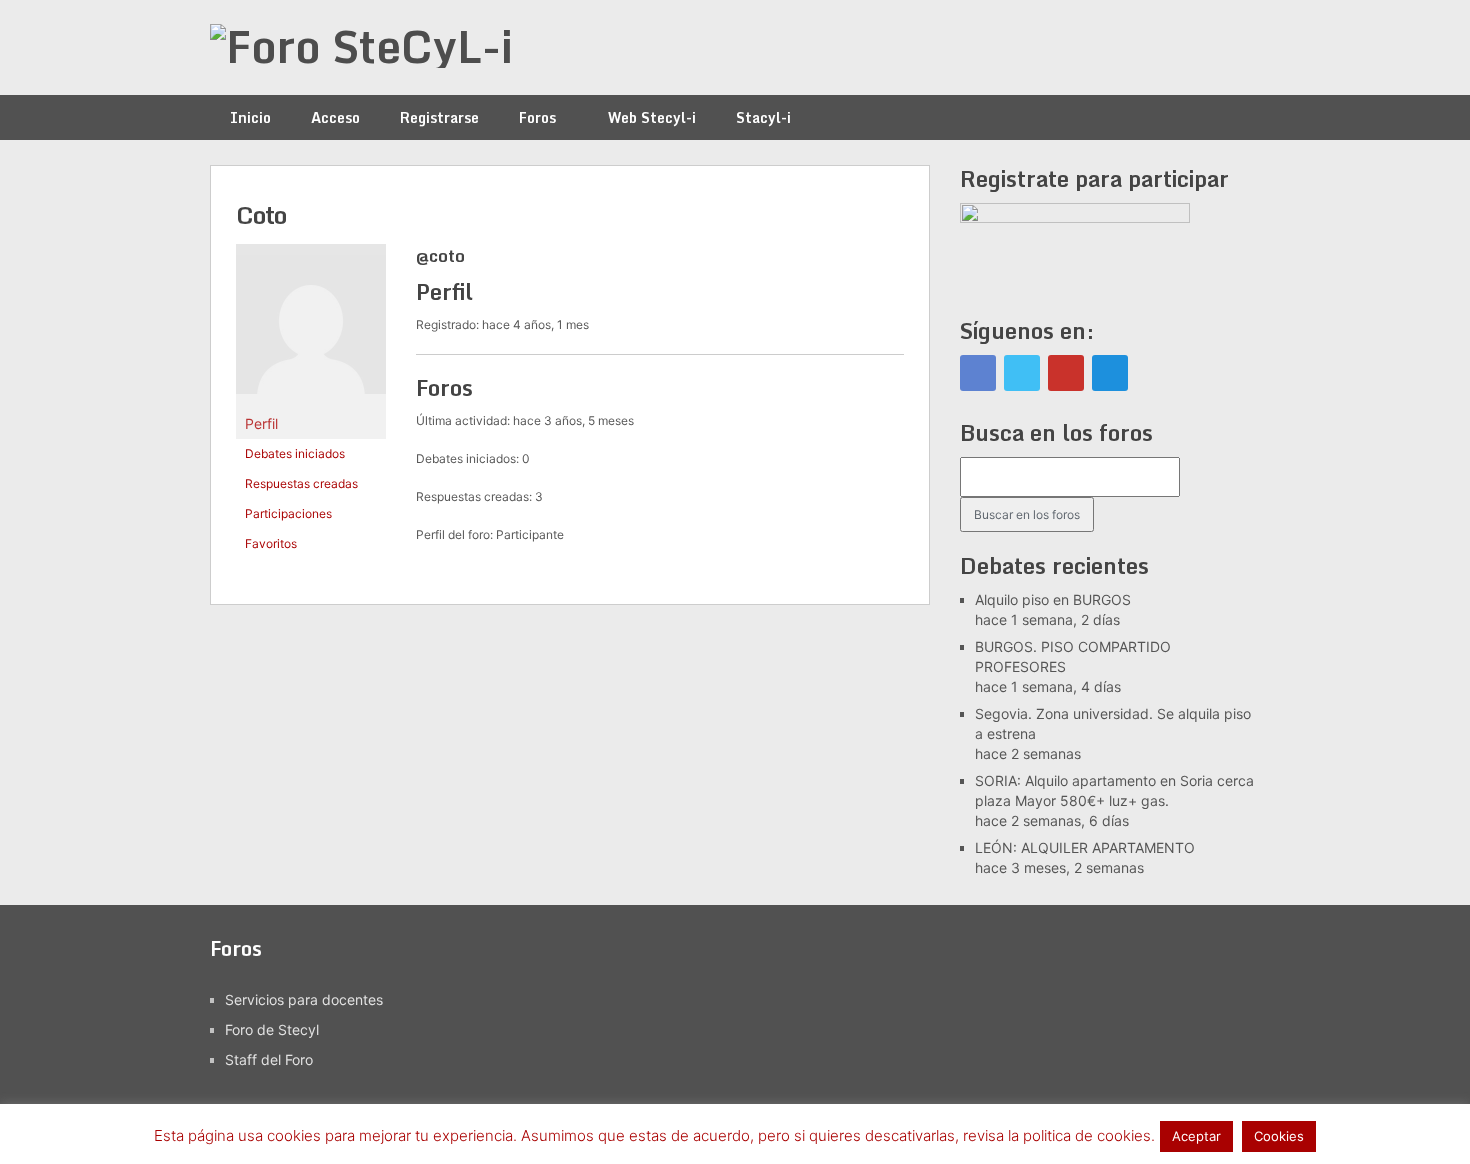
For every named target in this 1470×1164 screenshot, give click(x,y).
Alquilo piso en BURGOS (1053, 599)
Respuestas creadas (301, 483)
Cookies (1279, 1136)
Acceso (335, 117)
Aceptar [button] (1196, 1136)
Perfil (261, 423)
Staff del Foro (269, 1059)
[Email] (1110, 373)
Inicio (250, 117)
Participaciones (288, 513)
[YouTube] (1066, 373)
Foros (537, 117)
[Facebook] (978, 373)
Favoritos (271, 543)
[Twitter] (1022, 373)
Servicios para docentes (304, 999)
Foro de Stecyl (272, 1029)
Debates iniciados (295, 453)
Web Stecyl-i (652, 117)
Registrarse (439, 117)
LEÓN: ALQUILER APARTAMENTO (1085, 847)
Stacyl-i (763, 117)
